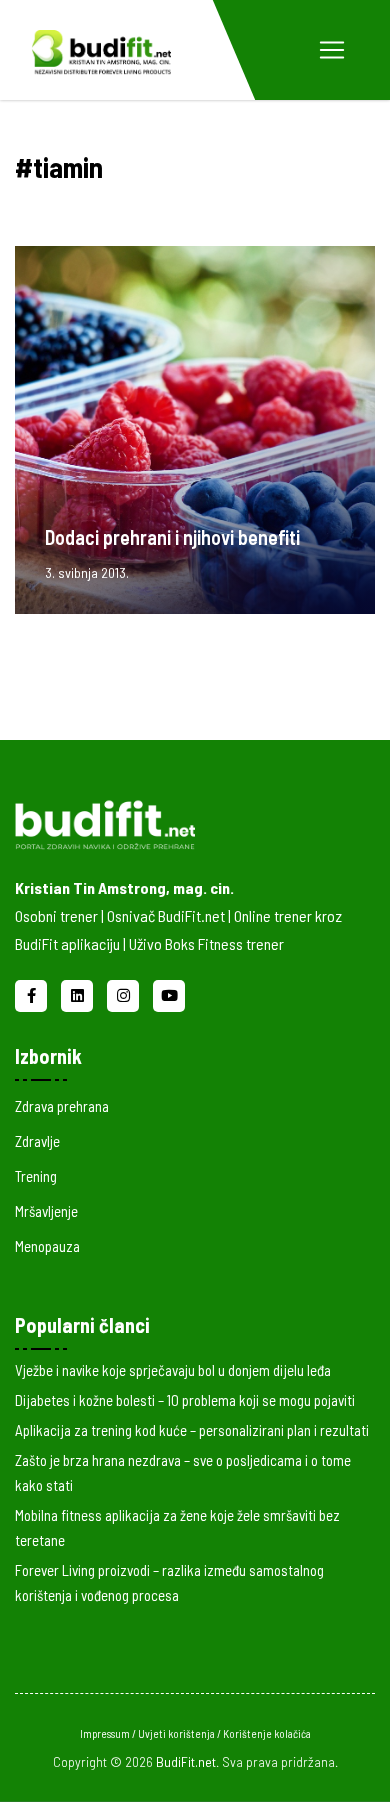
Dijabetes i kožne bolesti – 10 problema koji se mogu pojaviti (185, 1400)
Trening (36, 1176)
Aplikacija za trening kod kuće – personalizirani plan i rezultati (192, 1430)
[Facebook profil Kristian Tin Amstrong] (33, 993)
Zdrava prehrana (62, 1106)
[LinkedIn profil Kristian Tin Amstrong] (79, 993)
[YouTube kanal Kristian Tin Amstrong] (169, 993)
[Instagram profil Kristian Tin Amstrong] (125, 993)
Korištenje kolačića (267, 1733)
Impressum (106, 1733)
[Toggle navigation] (332, 50)
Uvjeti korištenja (177, 1733)
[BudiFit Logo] (101, 50)
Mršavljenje (46, 1211)
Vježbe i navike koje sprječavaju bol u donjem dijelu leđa (173, 1370)
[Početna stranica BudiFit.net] (180, 821)
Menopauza (47, 1246)
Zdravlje (37, 1141)
